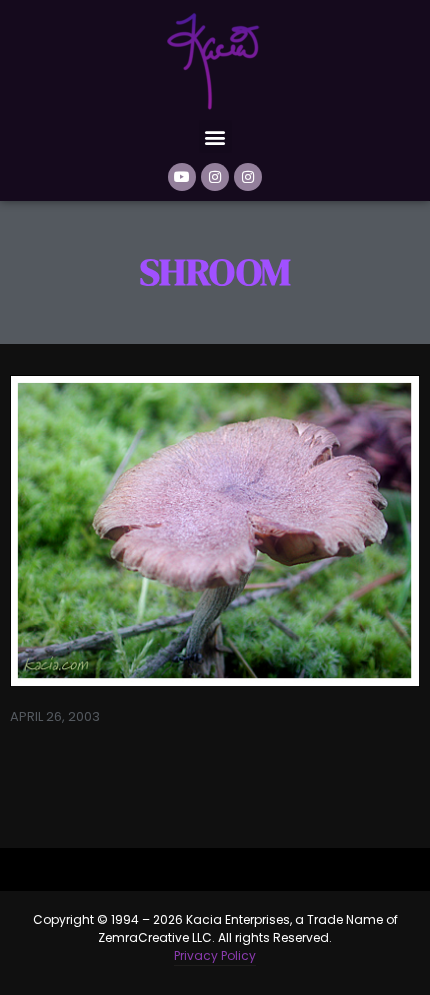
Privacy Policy (215, 955)
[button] (215, 136)
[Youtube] (182, 177)
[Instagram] (215, 177)
